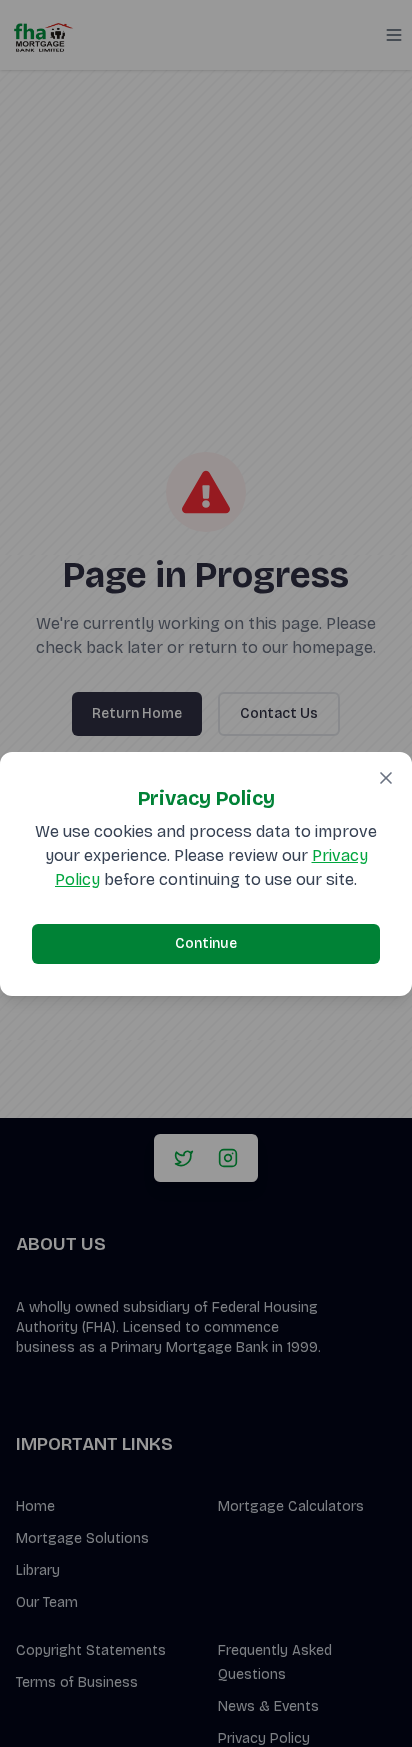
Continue (206, 943)
